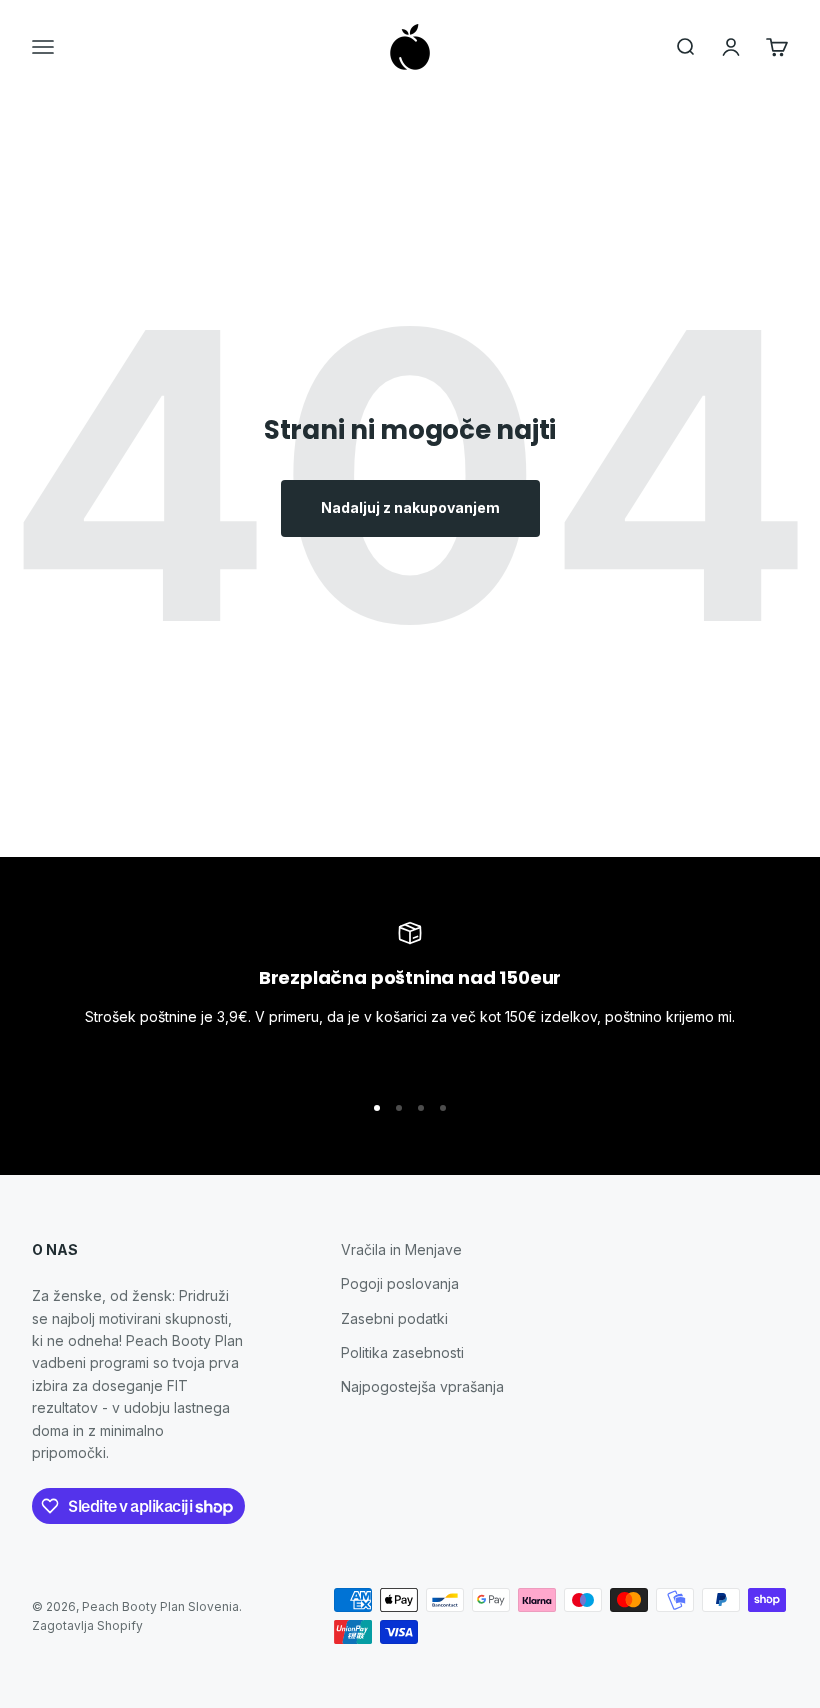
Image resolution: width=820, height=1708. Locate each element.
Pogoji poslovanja (400, 1283)
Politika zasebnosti (402, 1352)
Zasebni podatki (394, 1318)
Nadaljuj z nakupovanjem (410, 507)
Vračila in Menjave (401, 1249)
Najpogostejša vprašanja (422, 1386)
